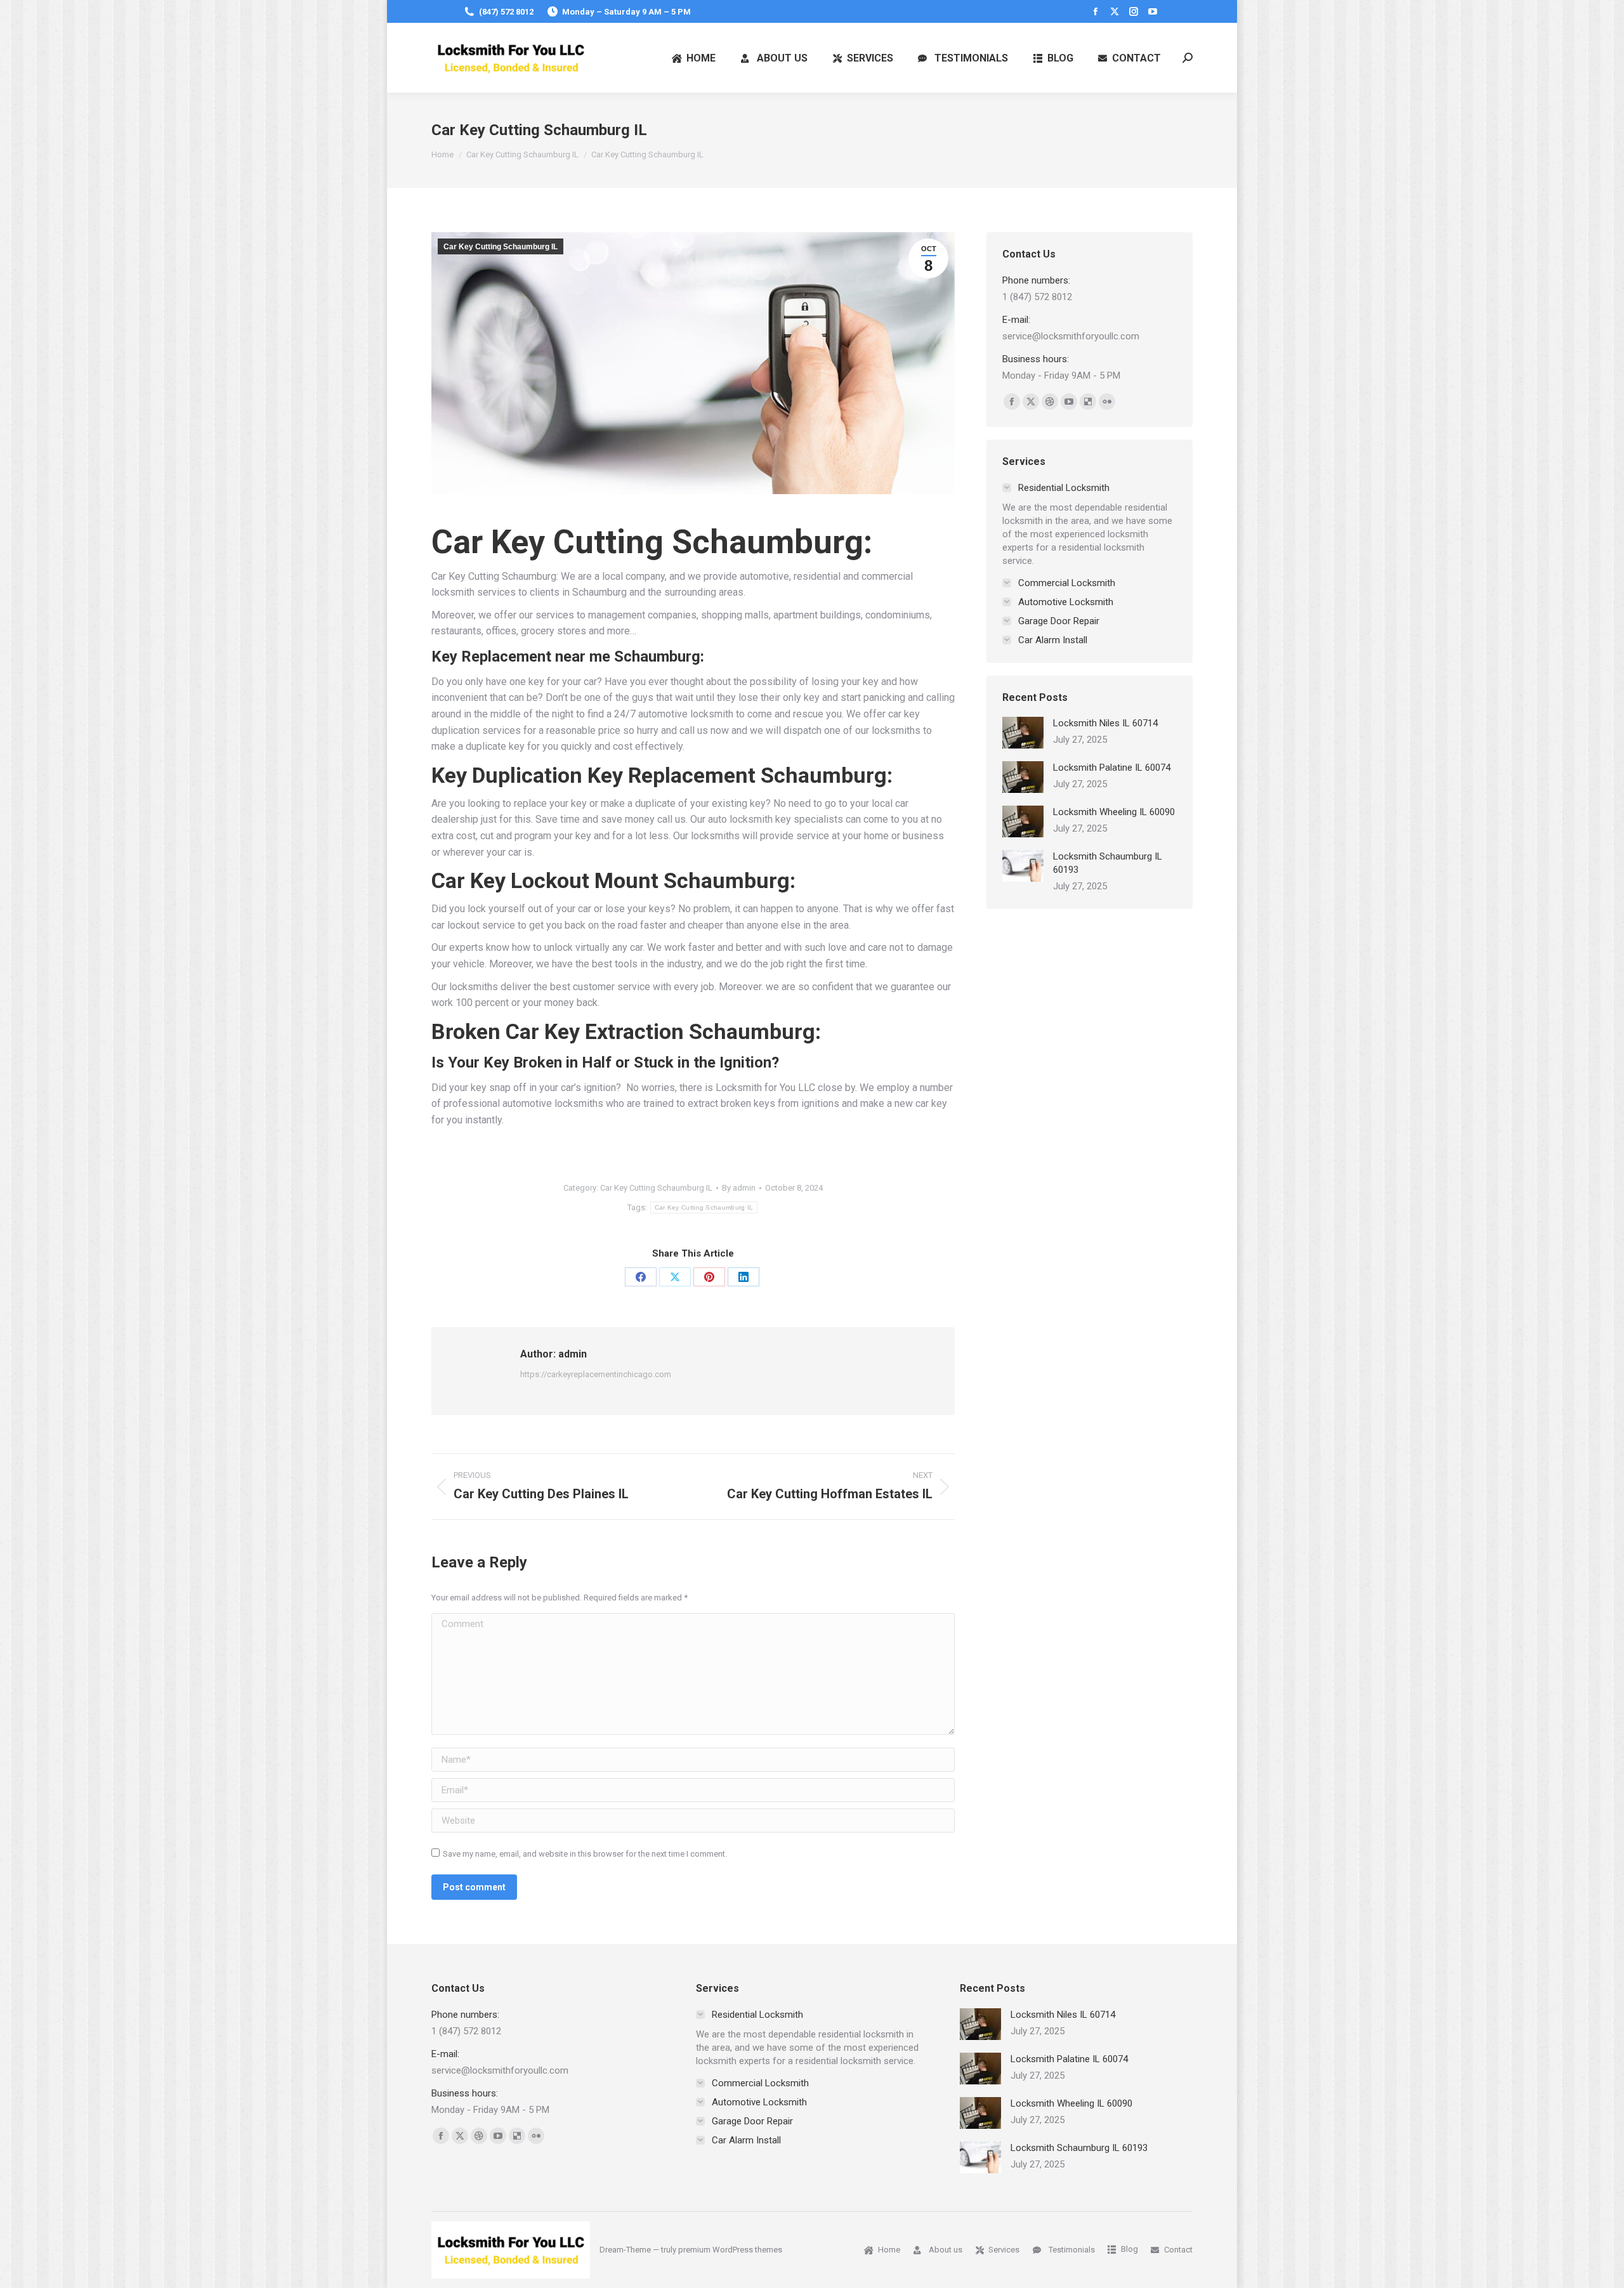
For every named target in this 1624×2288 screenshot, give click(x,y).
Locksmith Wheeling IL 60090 (1114, 812)
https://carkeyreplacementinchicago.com (596, 1374)
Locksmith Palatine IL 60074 (1112, 768)
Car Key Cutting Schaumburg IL (501, 247)
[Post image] (1023, 733)
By (739, 1188)
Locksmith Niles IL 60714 (1105, 723)
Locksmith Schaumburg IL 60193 (1108, 863)
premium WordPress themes (730, 2250)
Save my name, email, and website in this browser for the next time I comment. (585, 1854)
